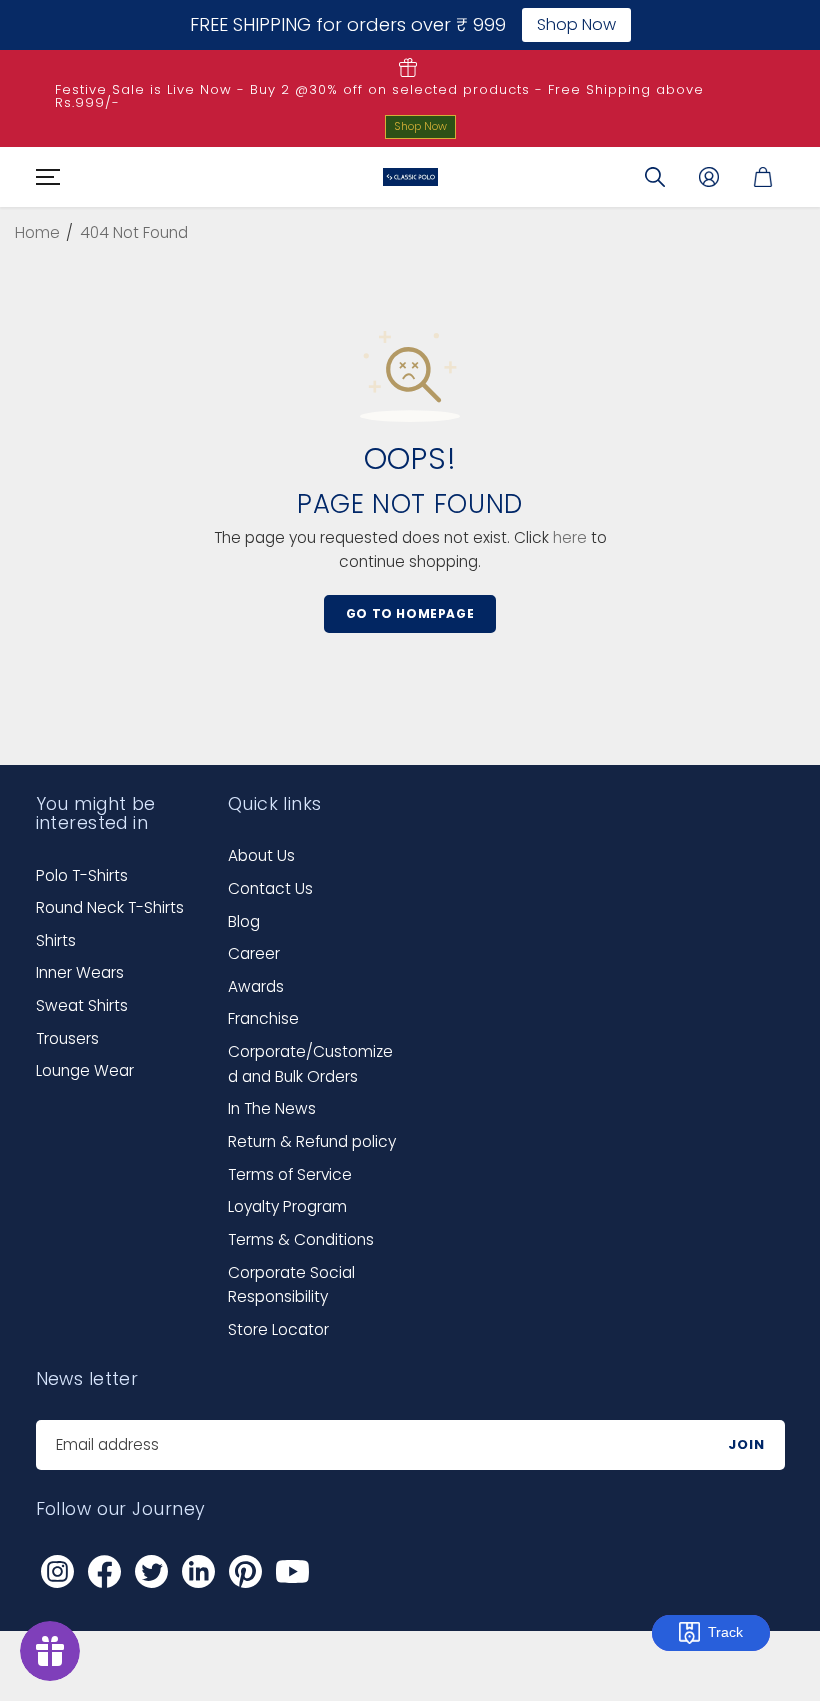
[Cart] (763, 177)
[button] (45, 177)
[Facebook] (105, 1571)
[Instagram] (58, 1571)
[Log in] (709, 177)
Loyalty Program (287, 1206)
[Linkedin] (199, 1571)
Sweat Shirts (82, 1005)
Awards (256, 986)
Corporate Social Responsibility (291, 1285)
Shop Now (420, 126)
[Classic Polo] (410, 177)
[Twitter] (152, 1571)
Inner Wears (80, 972)
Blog (244, 921)
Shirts (56, 940)
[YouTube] (293, 1571)
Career (254, 953)
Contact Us (270, 888)
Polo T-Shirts (82, 875)
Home (37, 232)
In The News (272, 1108)
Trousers (67, 1038)
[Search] (655, 177)
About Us (261, 855)
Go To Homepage (410, 613)
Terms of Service (290, 1174)
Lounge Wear (85, 1070)
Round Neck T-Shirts (110, 907)
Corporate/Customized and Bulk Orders (310, 1064)
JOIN (746, 1444)
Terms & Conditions (301, 1239)
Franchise (263, 1018)
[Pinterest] (246, 1571)
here (570, 537)
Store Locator (278, 1329)
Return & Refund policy (312, 1141)
